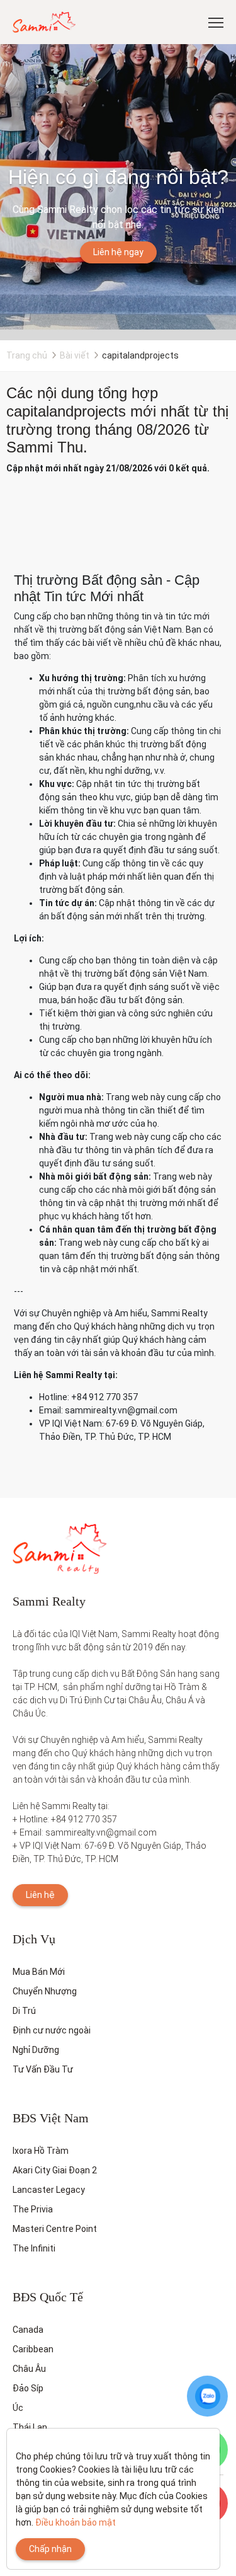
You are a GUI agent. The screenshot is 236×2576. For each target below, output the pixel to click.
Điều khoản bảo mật (76, 2522)
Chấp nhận (50, 2549)
